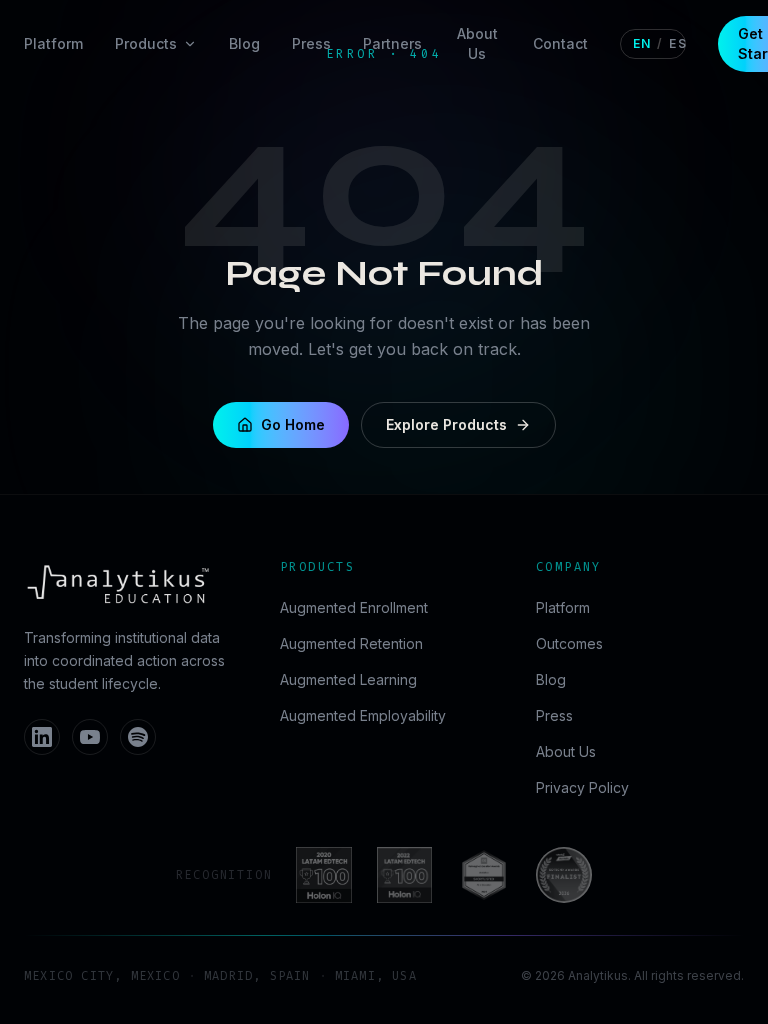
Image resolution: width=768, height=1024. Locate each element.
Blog (244, 43)
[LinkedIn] (42, 737)
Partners (392, 43)
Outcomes (569, 643)
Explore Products (446, 424)
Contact (560, 43)
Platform (53, 43)
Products (146, 43)
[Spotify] (138, 737)
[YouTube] (90, 737)
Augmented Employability (363, 715)
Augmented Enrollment (354, 607)
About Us (477, 43)
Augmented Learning (348, 679)
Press (311, 43)
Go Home (293, 424)
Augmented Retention (351, 643)
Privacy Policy (582, 787)
